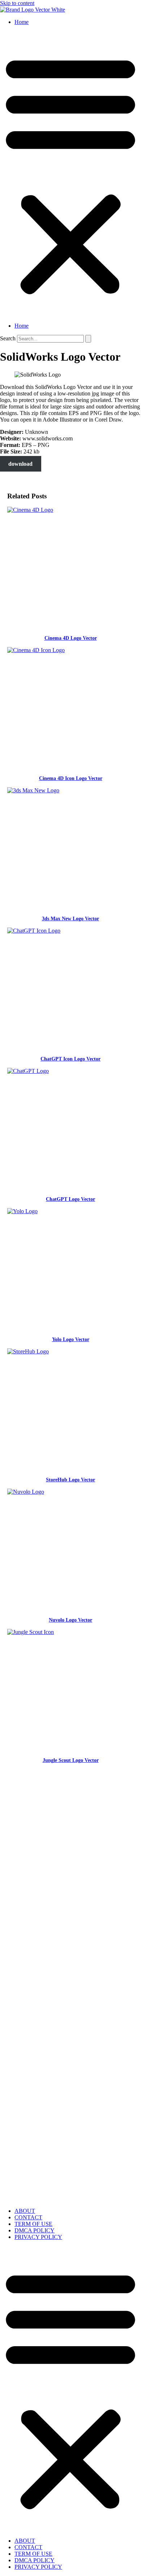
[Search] (88, 339)
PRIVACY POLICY (38, 2237)
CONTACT (28, 2217)
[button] (70, 174)
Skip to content (17, 3)
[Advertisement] (70, 1844)
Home (22, 22)
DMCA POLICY (35, 2230)
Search (8, 338)
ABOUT (25, 2211)
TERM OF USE (33, 2224)
